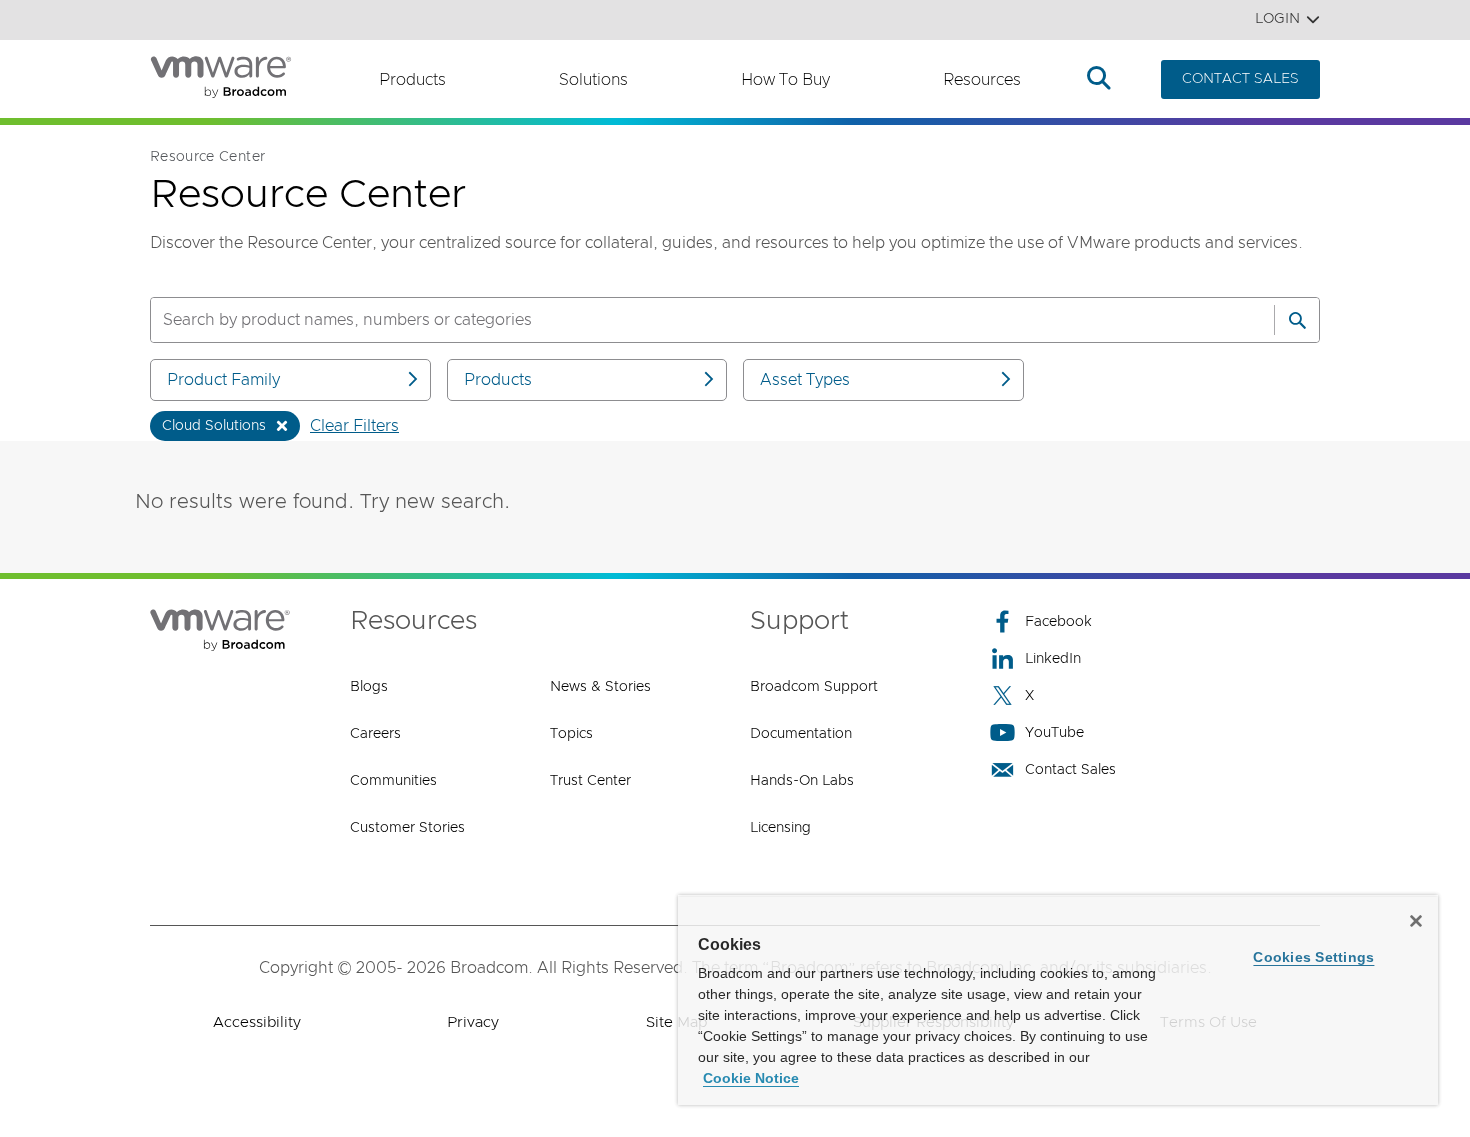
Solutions (593, 80)
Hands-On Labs (802, 781)
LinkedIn (1053, 659)
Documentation (801, 734)
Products (412, 80)
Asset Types (805, 380)
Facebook (1058, 622)
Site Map (676, 1022)
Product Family (223, 380)
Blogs (369, 687)
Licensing (780, 828)
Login (1277, 19)
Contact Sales (1070, 770)
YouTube (1054, 733)
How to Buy (785, 80)
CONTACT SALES (1240, 79)
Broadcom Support (814, 687)
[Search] (1297, 320)
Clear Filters (354, 426)
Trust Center (590, 781)
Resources (982, 80)
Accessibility (257, 1022)
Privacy (473, 1022)
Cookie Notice (751, 1078)
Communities (393, 781)
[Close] (1416, 921)
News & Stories (600, 687)
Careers (375, 734)
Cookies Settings (1313, 957)
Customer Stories (407, 828)
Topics (571, 734)
